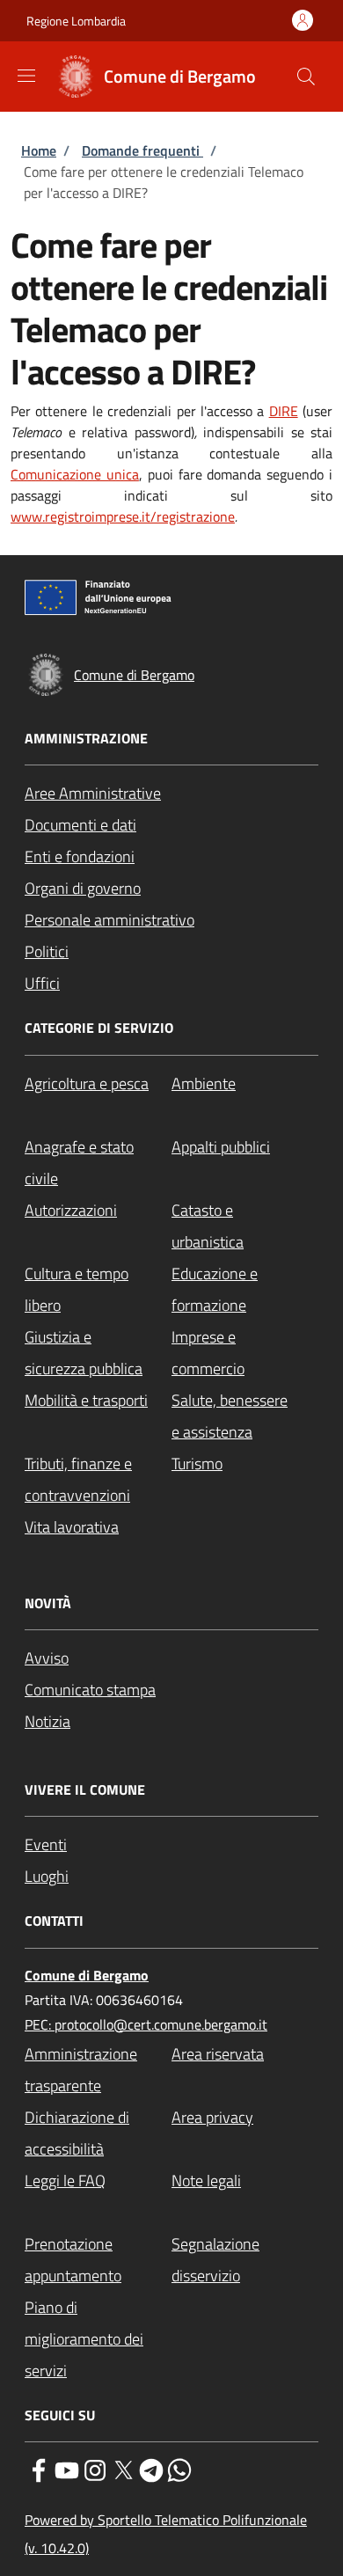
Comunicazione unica (75, 474)
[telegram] (151, 2469)
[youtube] (67, 2469)
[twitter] (123, 2469)
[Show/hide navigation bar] (26, 76)
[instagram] (95, 2469)
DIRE (284, 411)
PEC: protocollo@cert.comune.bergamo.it (146, 2024)
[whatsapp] (179, 2469)
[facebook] (39, 2469)
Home (39, 150)
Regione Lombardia (76, 21)
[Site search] (306, 77)
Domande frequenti (142, 150)
